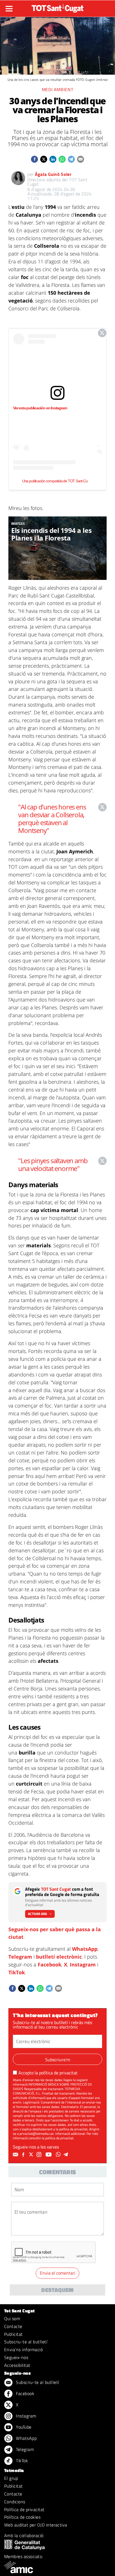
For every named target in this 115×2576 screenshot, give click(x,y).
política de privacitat (58, 2073)
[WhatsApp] (59, 2155)
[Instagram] (40, 2155)
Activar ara (37, 1914)
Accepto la (48, 2073)
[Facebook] (24, 2155)
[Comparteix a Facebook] (34, 159)
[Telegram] (67, 2155)
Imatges (18, 524)
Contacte (13, 2326)
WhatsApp (85, 1949)
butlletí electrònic (59, 1957)
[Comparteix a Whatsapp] (62, 159)
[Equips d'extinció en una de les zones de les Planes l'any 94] (57, 548)
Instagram (83, 1965)
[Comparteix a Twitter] (44, 159)
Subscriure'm (58, 2060)
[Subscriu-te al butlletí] (16, 2155)
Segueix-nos (16, 2357)
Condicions (15, 2502)
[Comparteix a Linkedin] (53, 159)
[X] (32, 2155)
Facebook (50, 1965)
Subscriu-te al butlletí (26, 2342)
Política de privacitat (24, 2509)
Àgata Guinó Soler (53, 174)
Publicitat (14, 2334)
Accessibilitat (17, 2365)
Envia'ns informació (23, 2350)
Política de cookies (22, 2517)
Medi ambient (58, 89)
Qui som (12, 2318)
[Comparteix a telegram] (71, 159)
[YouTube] (49, 2155)
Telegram (20, 1957)
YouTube (23, 2427)
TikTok (17, 1972)
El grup (11, 2478)
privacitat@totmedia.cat (37, 2134)
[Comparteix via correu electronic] (81, 159)
